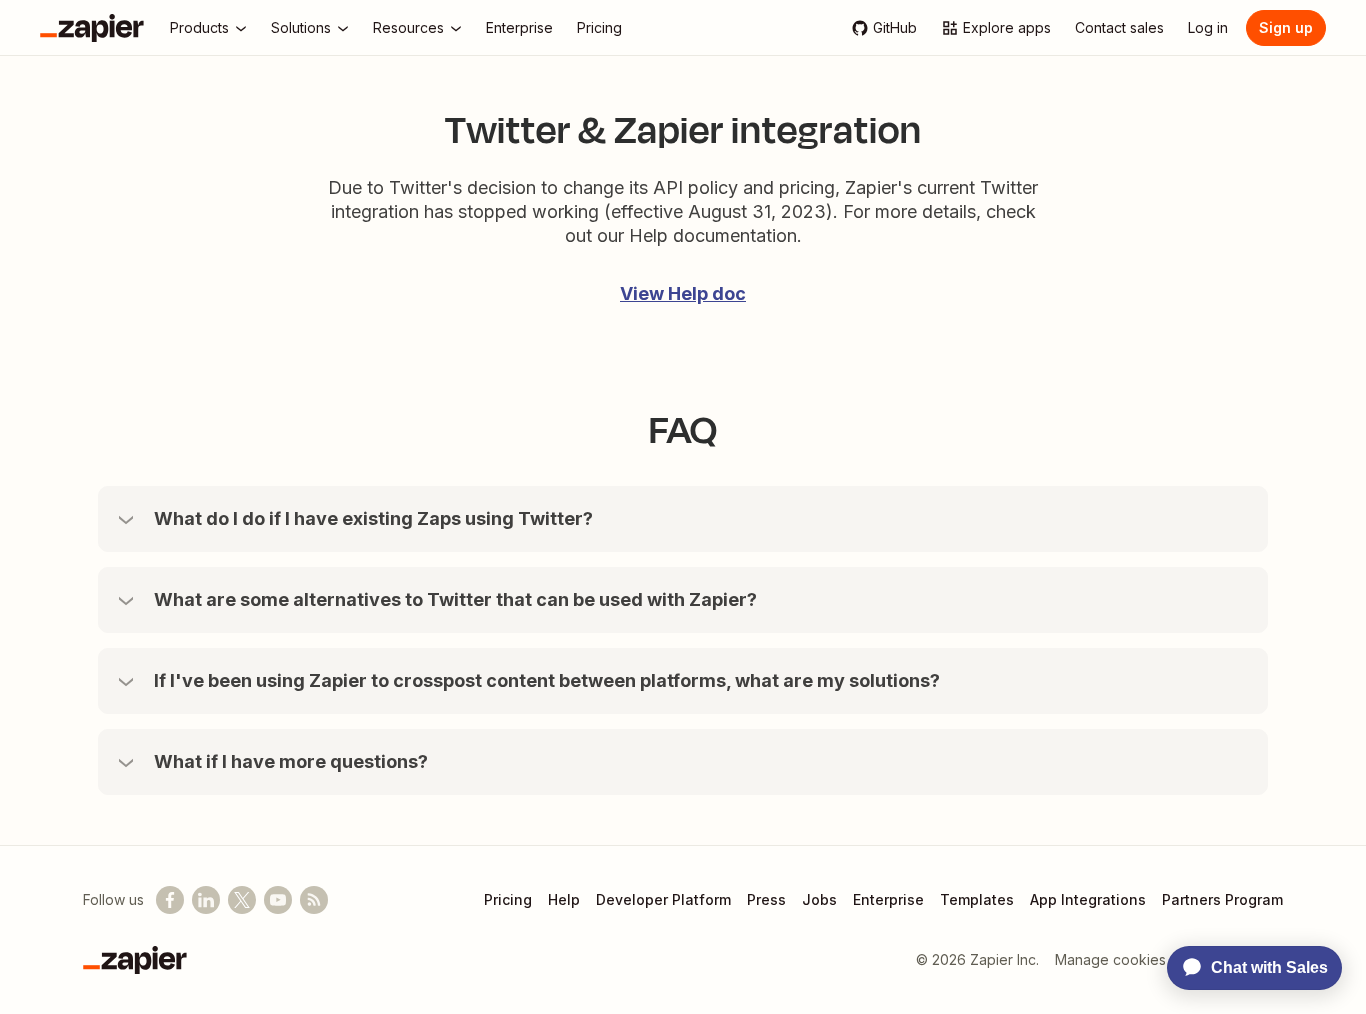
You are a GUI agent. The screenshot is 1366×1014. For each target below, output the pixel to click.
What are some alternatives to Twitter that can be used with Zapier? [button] (455, 599)
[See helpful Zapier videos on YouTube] (278, 900)
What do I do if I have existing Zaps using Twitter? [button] (373, 518)
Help (564, 899)
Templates (977, 899)
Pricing (508, 899)
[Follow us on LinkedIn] (206, 900)
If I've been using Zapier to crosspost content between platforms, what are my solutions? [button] (547, 680)
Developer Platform (663, 899)
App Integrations (1088, 899)
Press (766, 899)
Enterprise (888, 899)
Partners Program (1222, 899)
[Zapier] (92, 28)
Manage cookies (1110, 959)
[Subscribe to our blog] (314, 900)
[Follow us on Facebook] (170, 900)
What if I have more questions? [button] (291, 761)
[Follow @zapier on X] (242, 900)
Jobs (819, 899)
